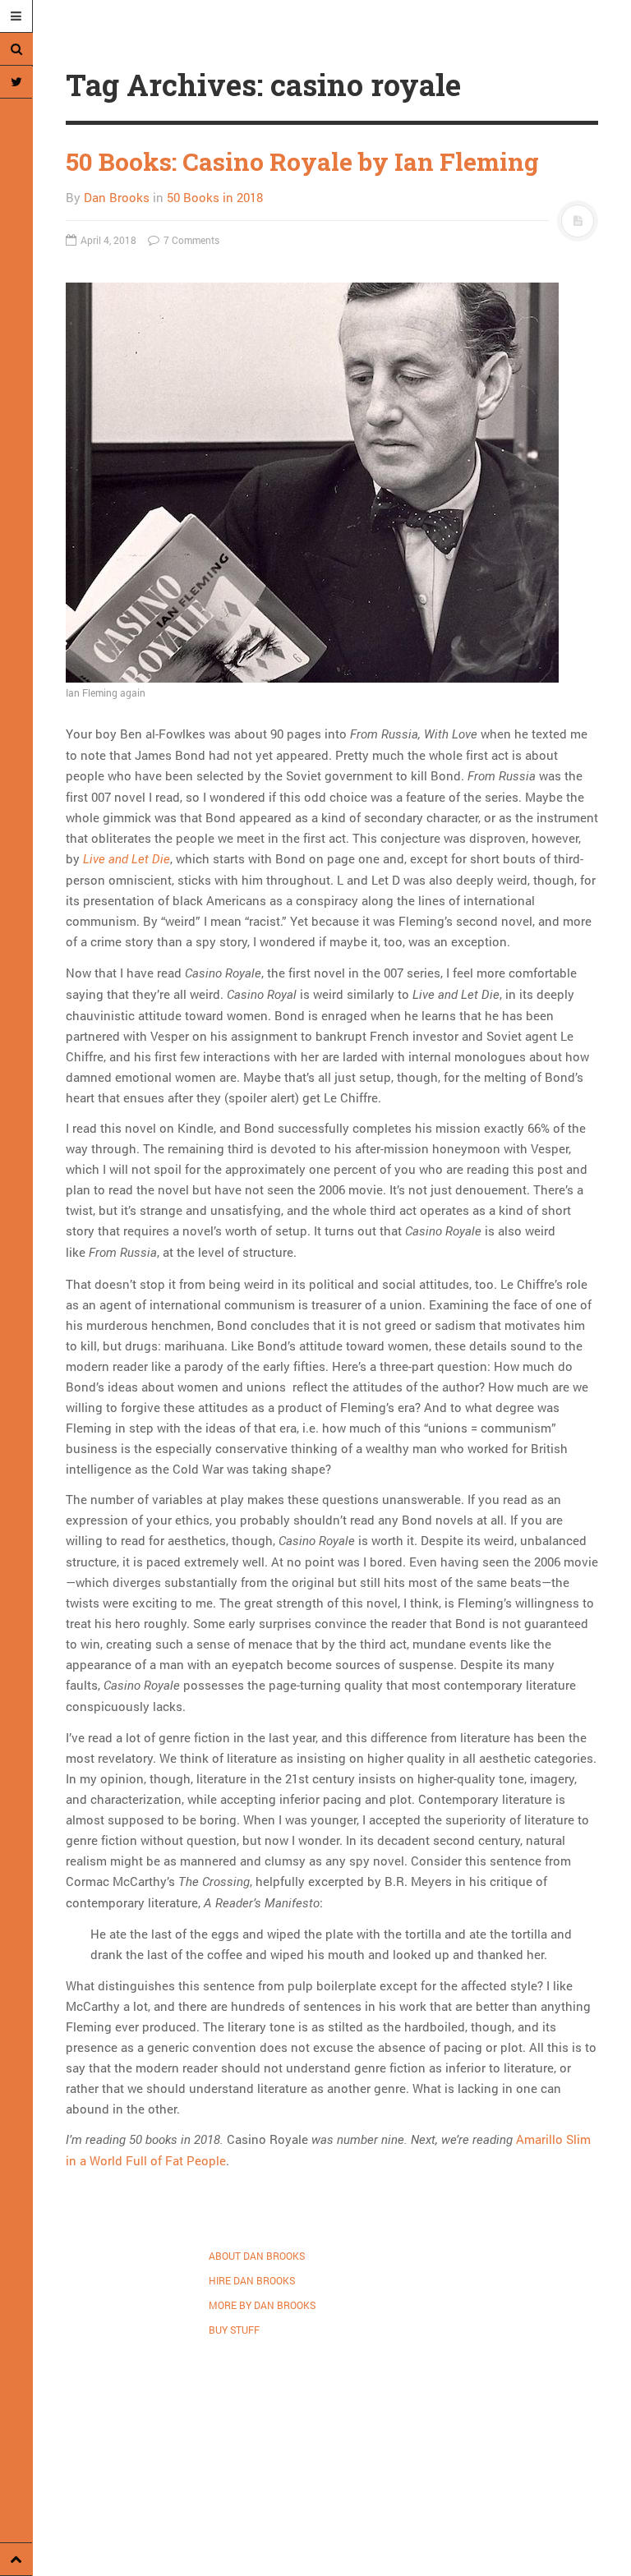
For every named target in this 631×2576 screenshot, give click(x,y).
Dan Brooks (117, 197)
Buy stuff (234, 2330)
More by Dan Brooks (262, 2305)
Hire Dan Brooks (252, 2280)
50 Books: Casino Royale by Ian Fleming (302, 161)
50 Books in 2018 (215, 197)
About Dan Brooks (257, 2256)
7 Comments (190, 240)
